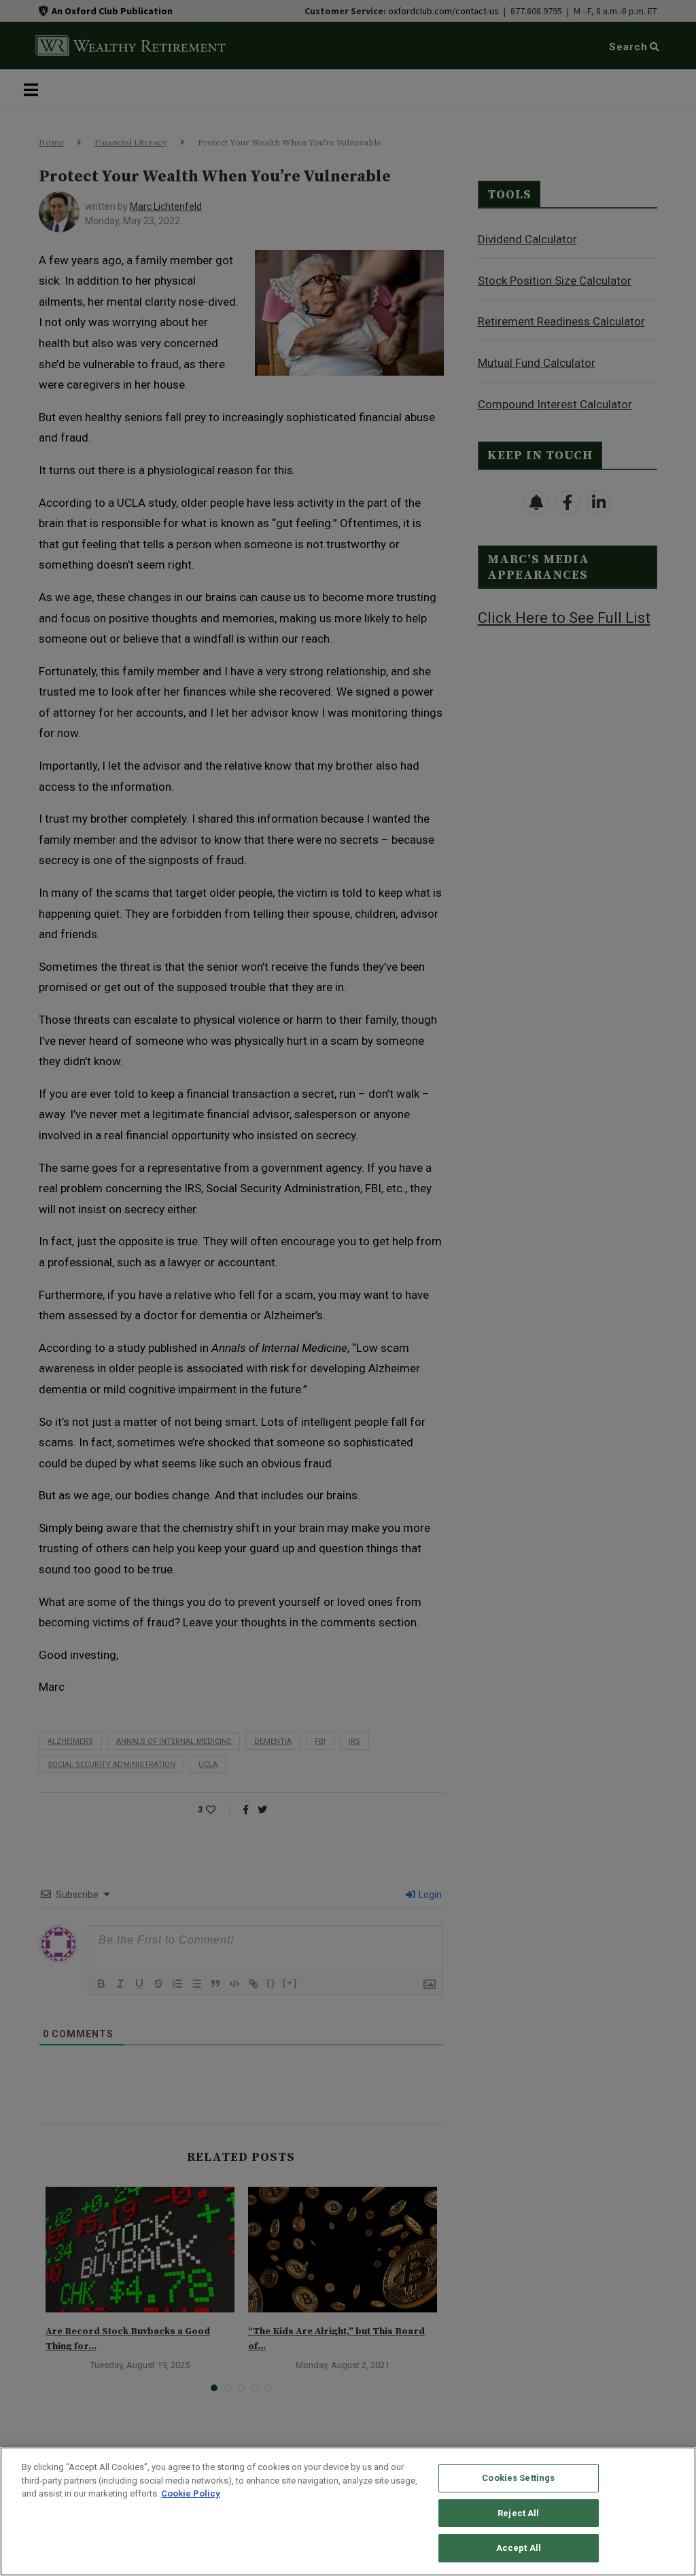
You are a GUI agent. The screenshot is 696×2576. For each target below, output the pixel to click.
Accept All (519, 2548)
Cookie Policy (191, 2493)
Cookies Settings (518, 2478)
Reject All (518, 2513)
